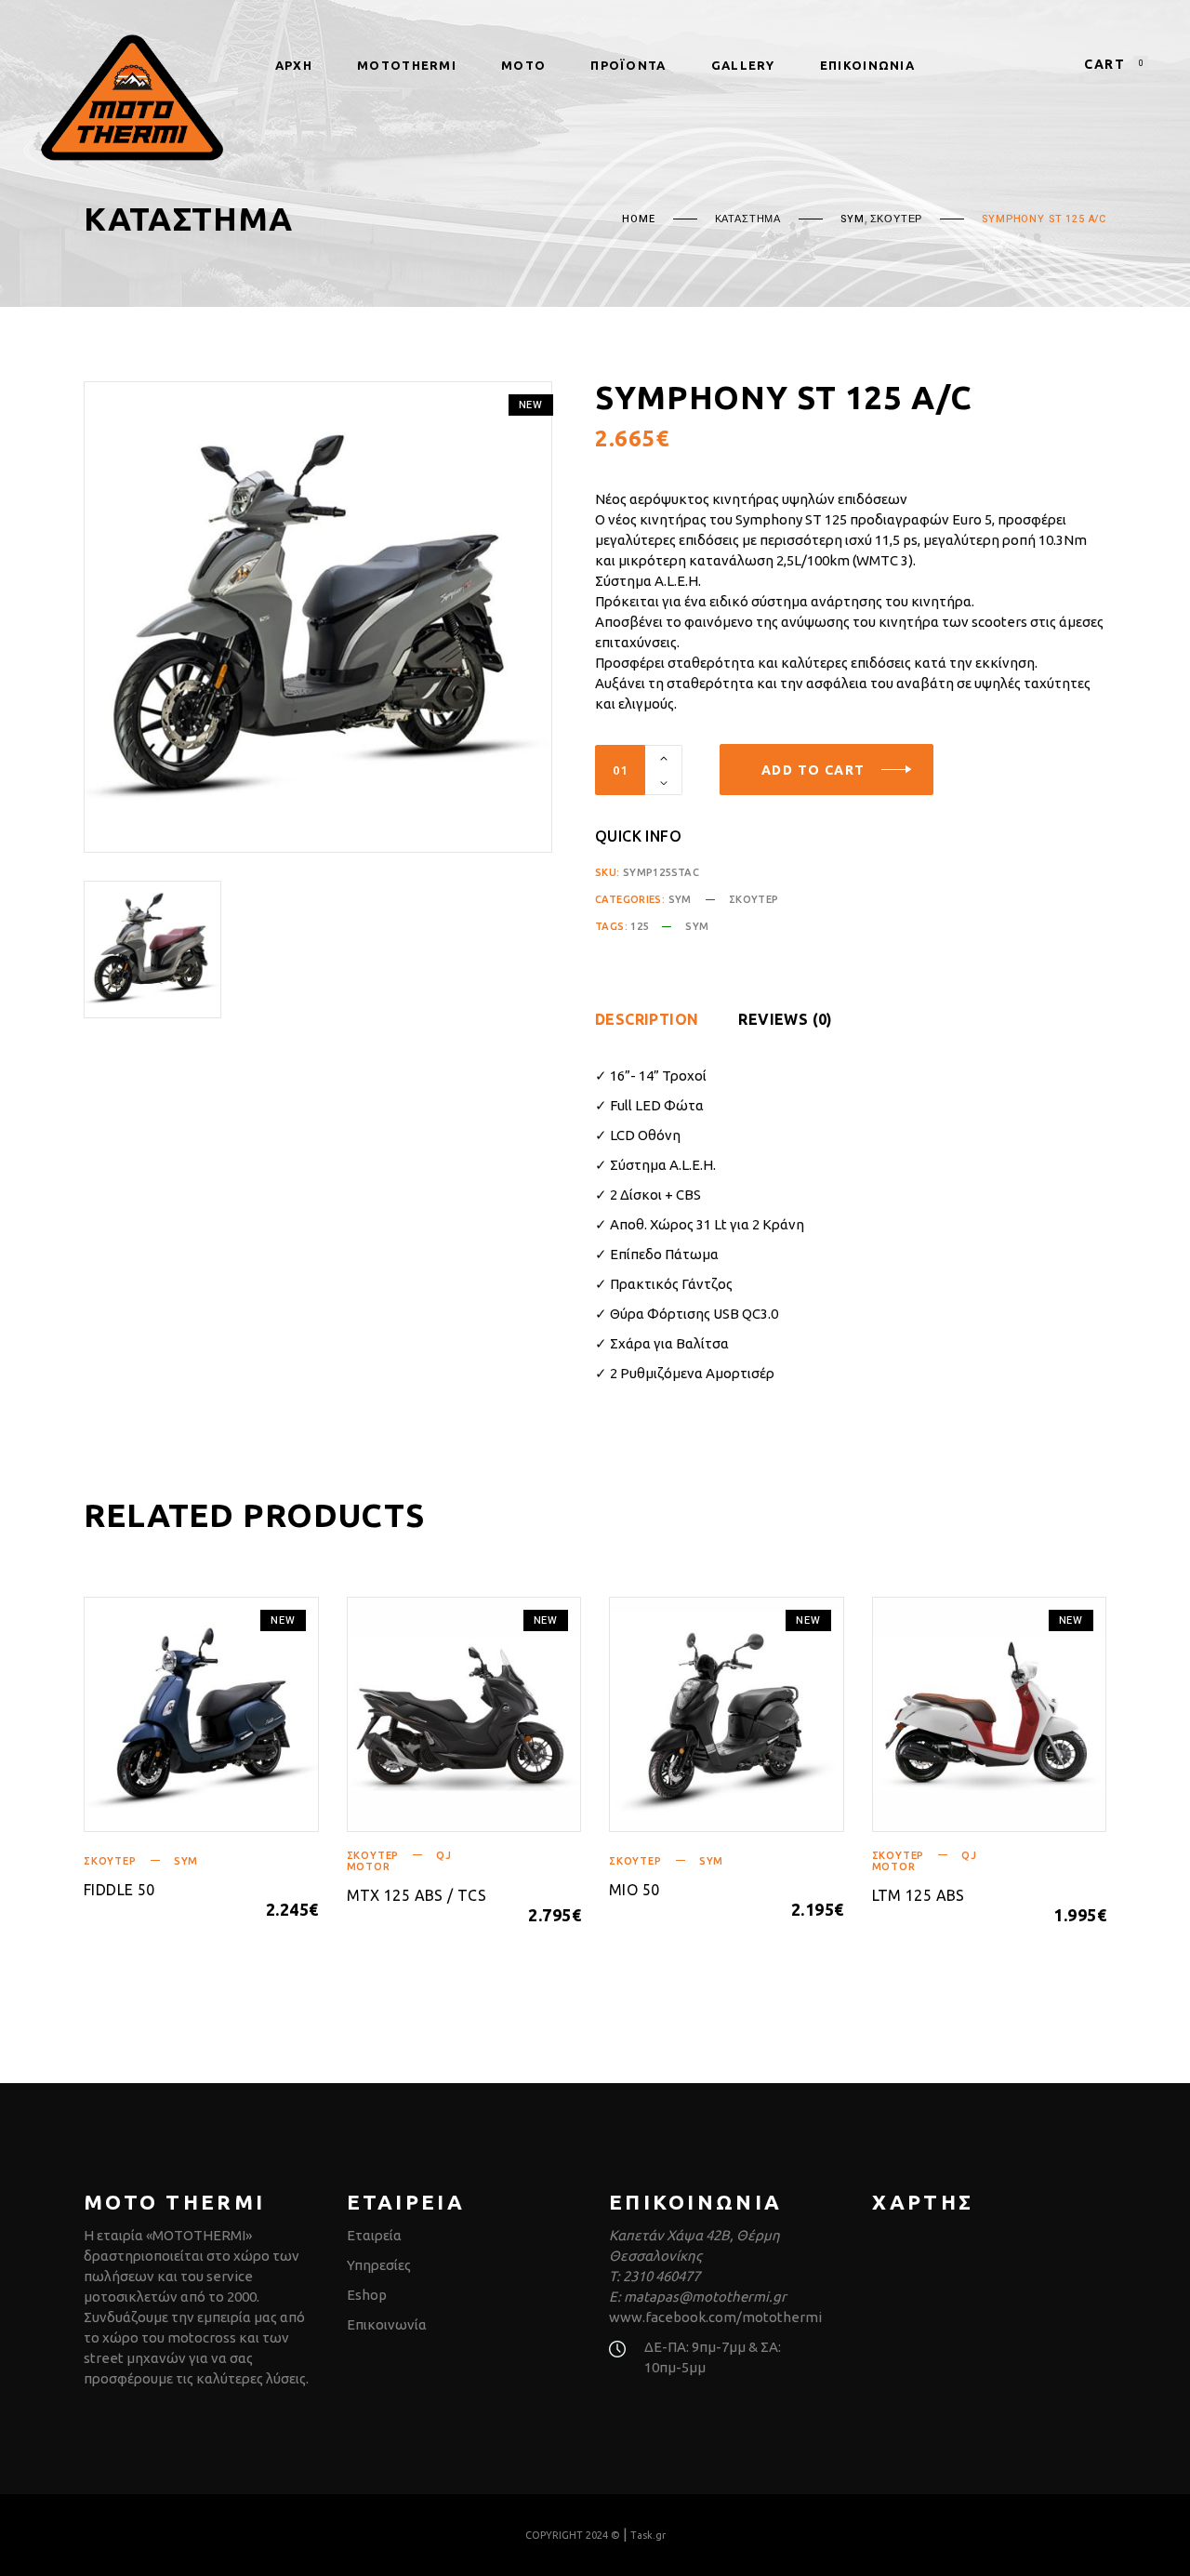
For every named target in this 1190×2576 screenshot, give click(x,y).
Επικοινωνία (387, 2324)
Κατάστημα (748, 219)
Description (647, 1019)
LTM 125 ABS (919, 1895)
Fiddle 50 (119, 1890)
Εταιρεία (374, 2235)
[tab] (665, 1019)
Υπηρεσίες (379, 2265)
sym (697, 926)
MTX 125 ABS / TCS (417, 1895)
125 (639, 926)
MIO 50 (634, 1890)
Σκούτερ (897, 219)
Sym (852, 219)
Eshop (367, 2295)
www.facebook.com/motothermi (715, 2317)
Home (638, 219)
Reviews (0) (785, 1019)
